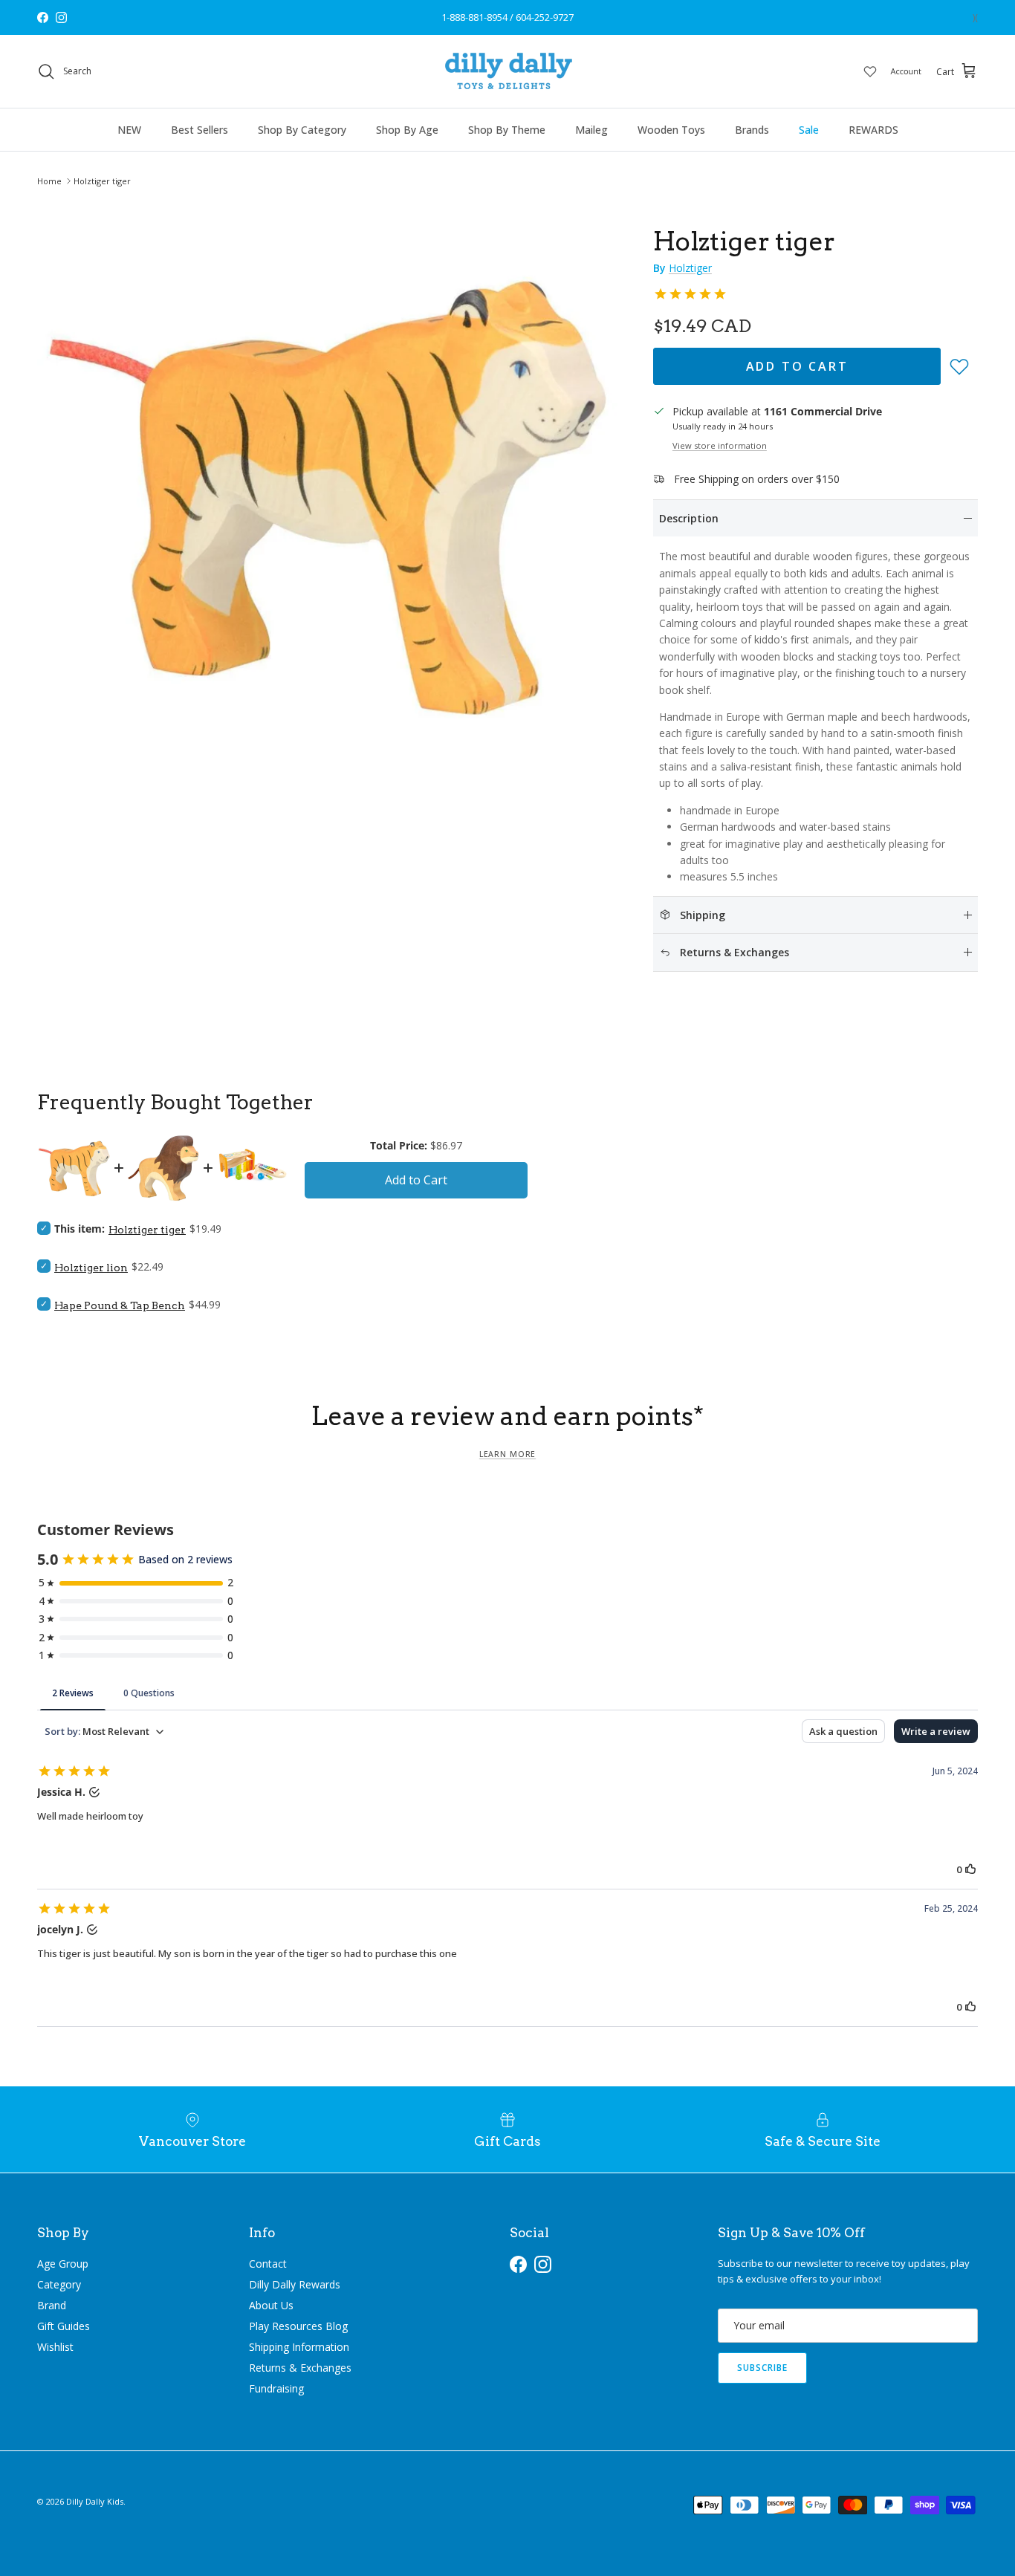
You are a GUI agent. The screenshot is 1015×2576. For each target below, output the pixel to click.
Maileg (591, 130)
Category (59, 2284)
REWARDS (873, 130)
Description (689, 518)
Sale (809, 130)
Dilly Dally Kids (95, 2501)
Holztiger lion (91, 1268)
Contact (268, 2264)
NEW (129, 130)
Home (49, 181)
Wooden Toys (671, 130)
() (975, 17)
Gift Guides (64, 2326)
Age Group (63, 2264)
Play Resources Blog (298, 2326)
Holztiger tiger (102, 181)
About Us (271, 2305)
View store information (720, 445)
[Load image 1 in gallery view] (329, 493)
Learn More (507, 1454)
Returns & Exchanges (300, 2368)
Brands (752, 130)
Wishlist (55, 2347)
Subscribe (762, 2368)
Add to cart (797, 366)
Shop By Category (302, 130)
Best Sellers (200, 130)
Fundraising (276, 2388)
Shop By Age (407, 130)
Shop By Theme (507, 130)
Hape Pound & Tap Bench (120, 1305)
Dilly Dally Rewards (295, 2284)
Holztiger (690, 268)
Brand (52, 2305)
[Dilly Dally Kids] (508, 71)
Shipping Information (299, 2347)
